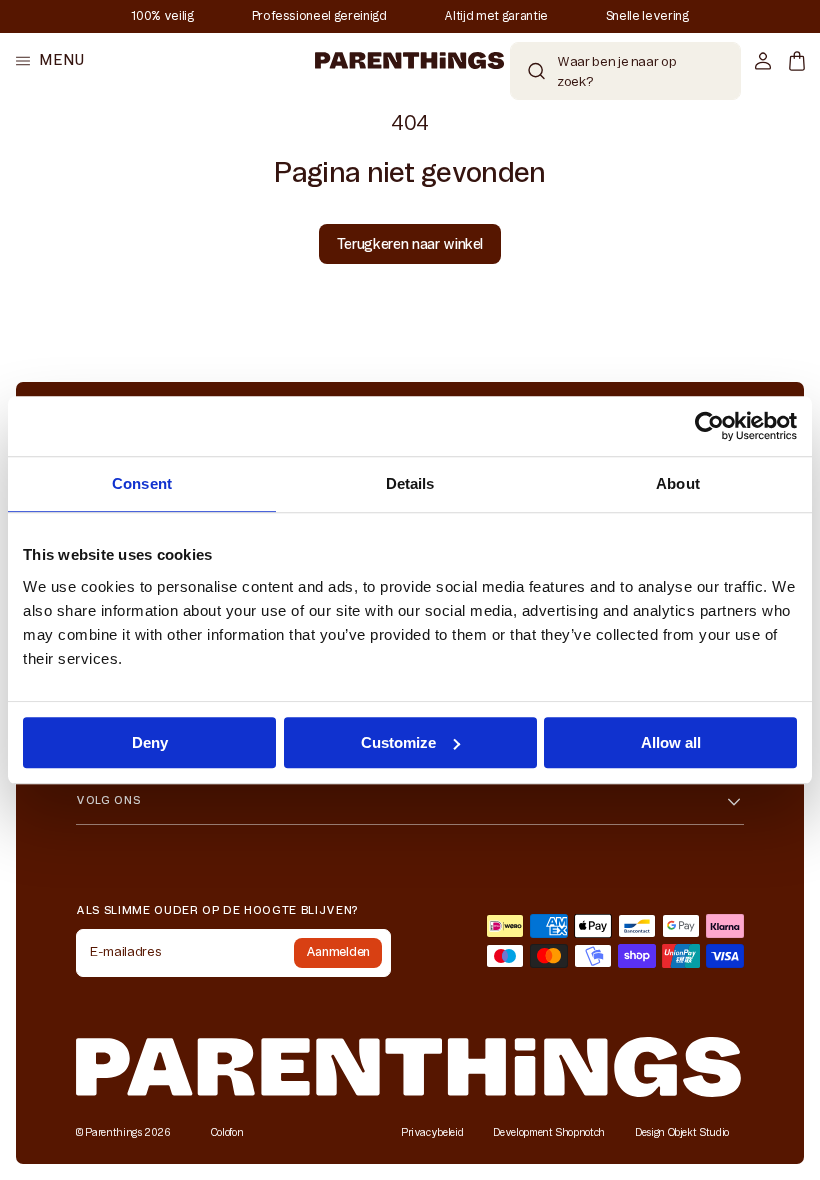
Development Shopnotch (549, 1132)
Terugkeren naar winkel (410, 244)
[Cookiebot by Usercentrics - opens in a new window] (709, 426)
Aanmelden (338, 951)
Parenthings (113, 1132)
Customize (398, 742)
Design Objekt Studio (682, 1132)
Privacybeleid (432, 1132)
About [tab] (678, 483)
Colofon (227, 1132)
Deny (150, 742)
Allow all (671, 742)
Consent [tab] (142, 483)
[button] (50, 61)
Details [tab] (410, 483)
